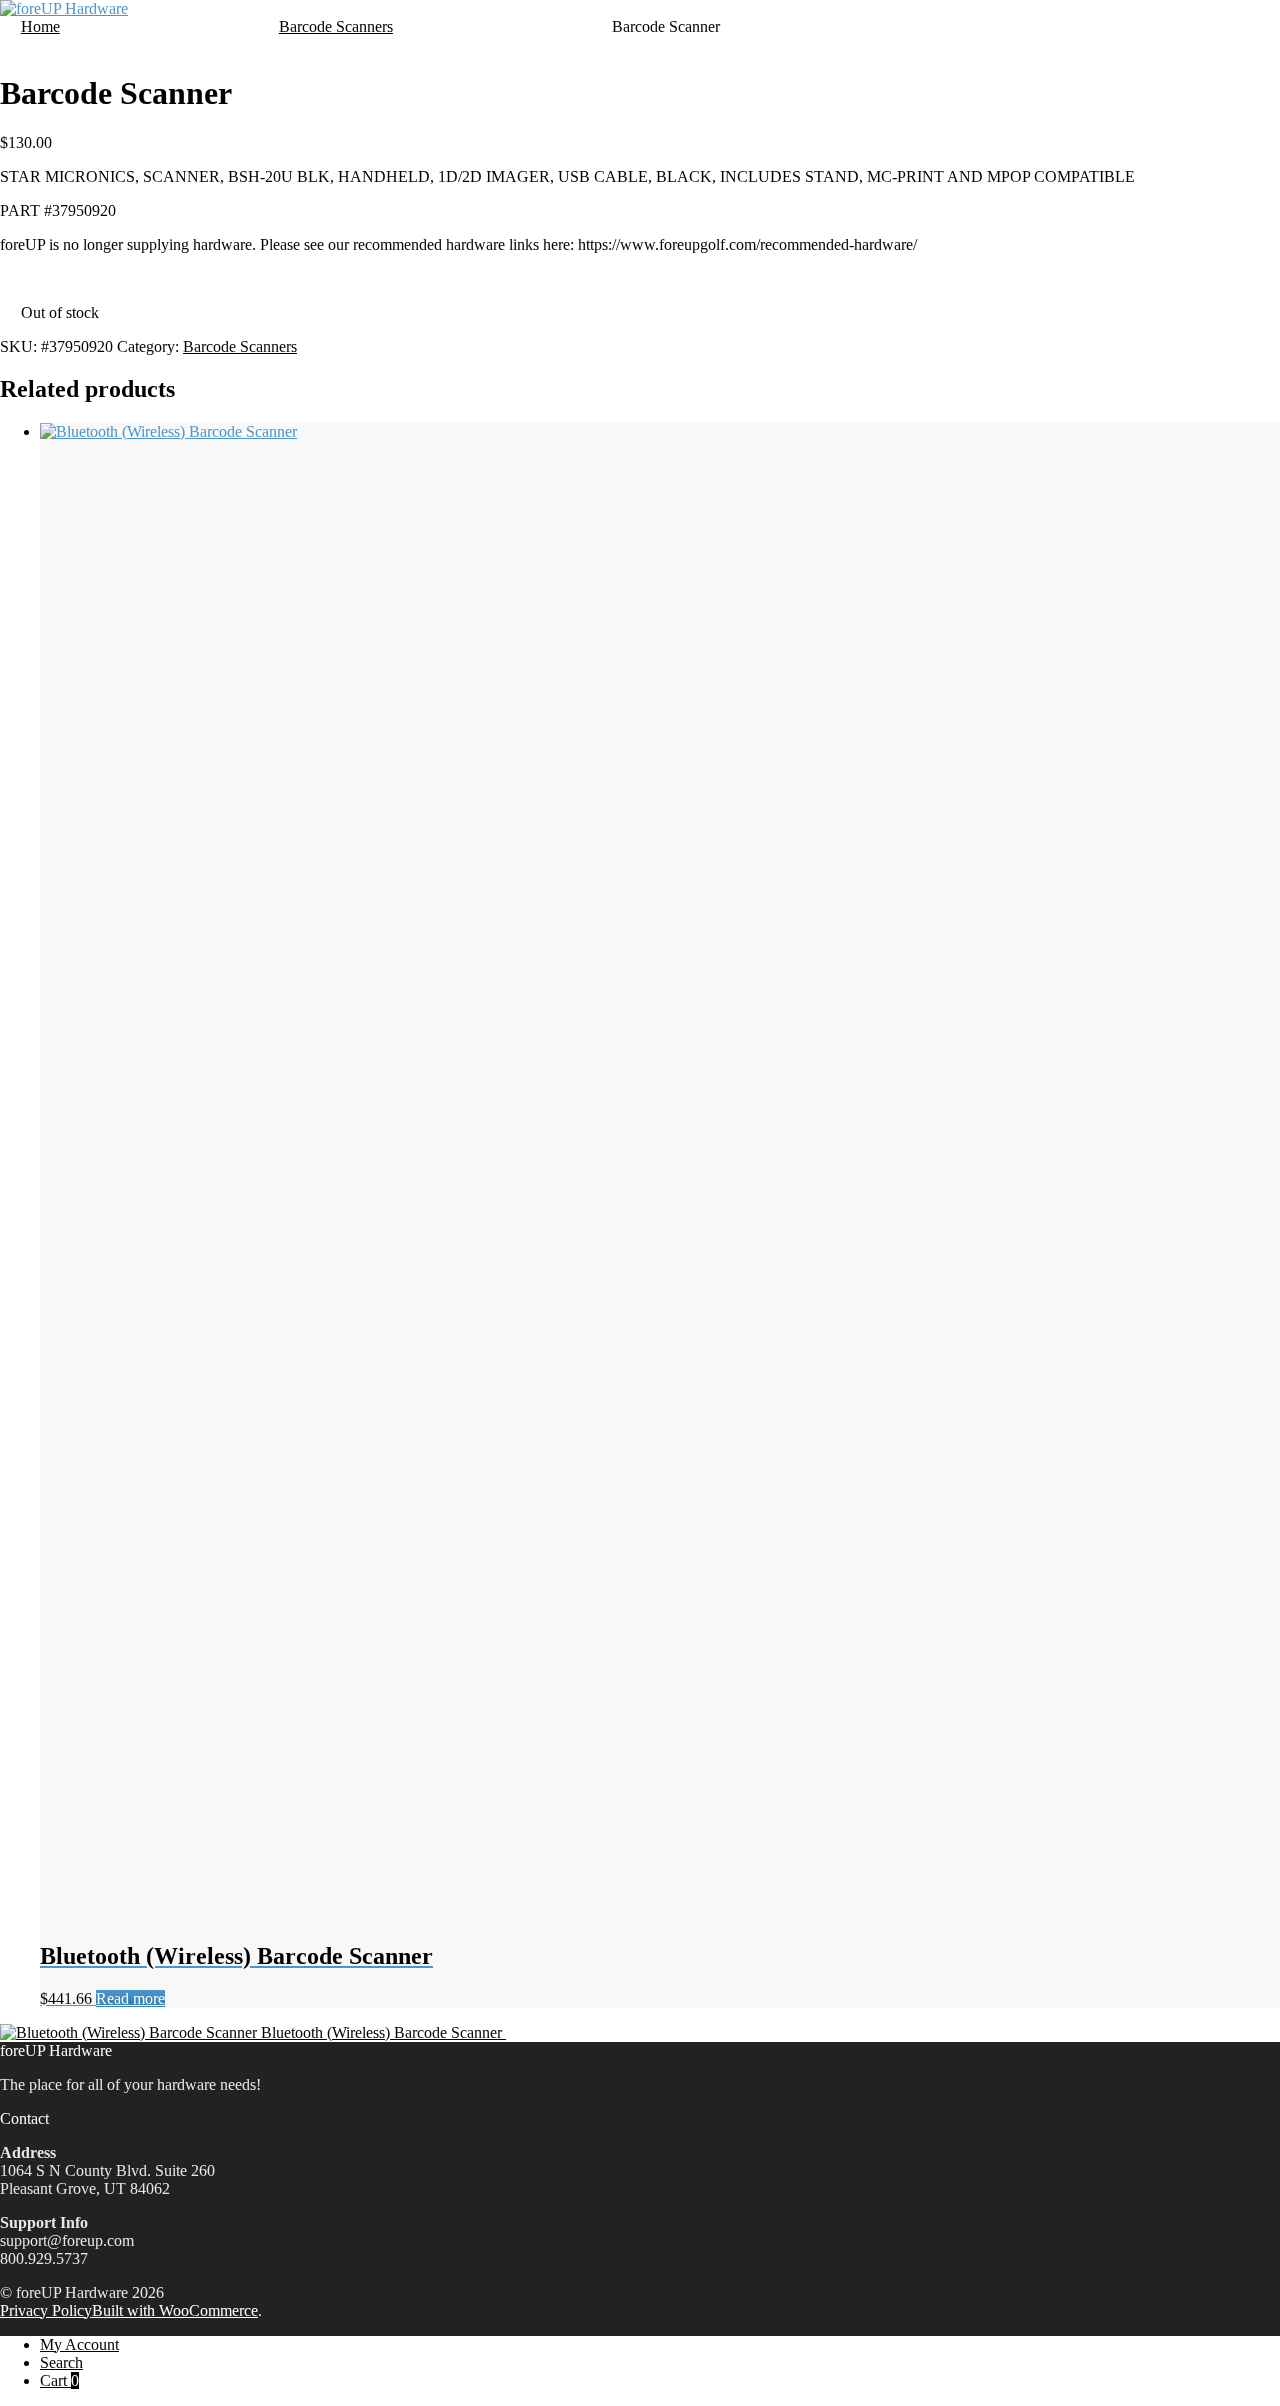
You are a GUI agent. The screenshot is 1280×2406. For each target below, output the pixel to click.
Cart (59, 2380)
